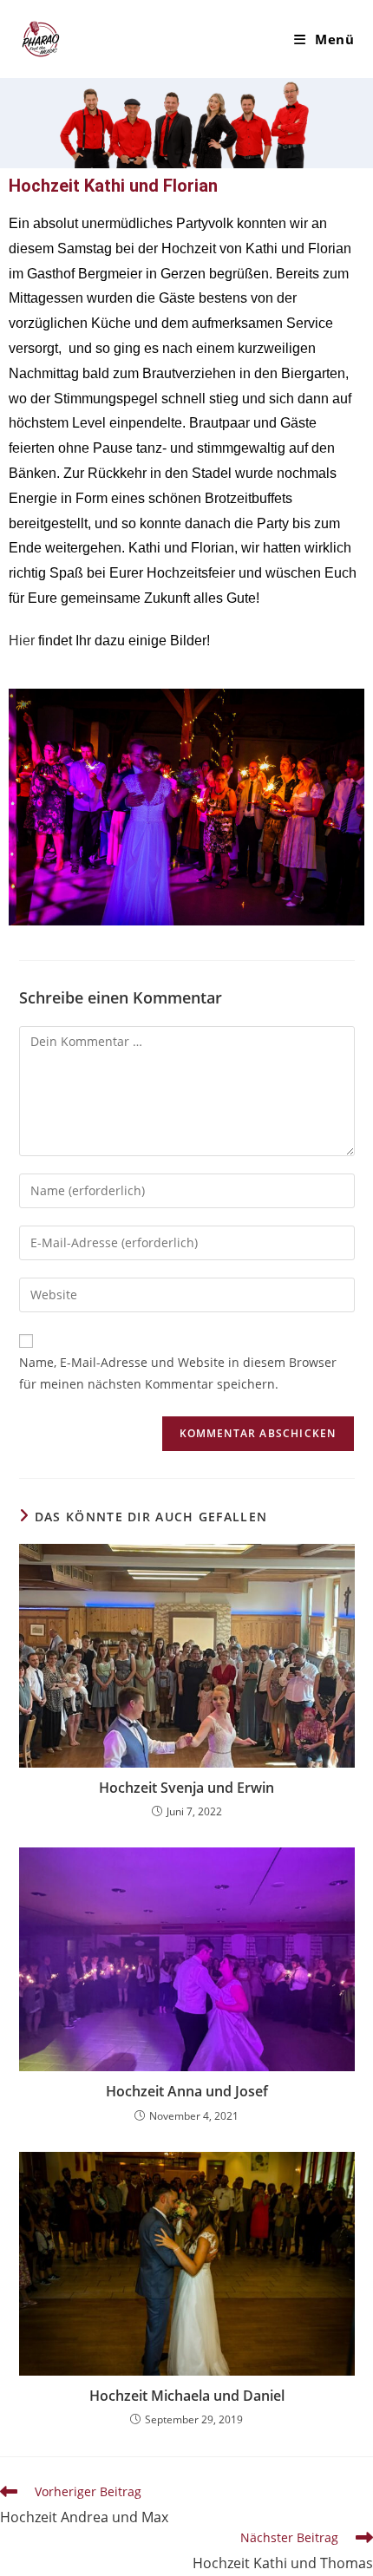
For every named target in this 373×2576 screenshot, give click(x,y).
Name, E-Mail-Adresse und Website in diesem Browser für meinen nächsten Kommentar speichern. (178, 1373)
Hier (22, 641)
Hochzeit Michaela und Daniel (187, 2396)
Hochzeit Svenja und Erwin (186, 1788)
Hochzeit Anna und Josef (187, 2091)
